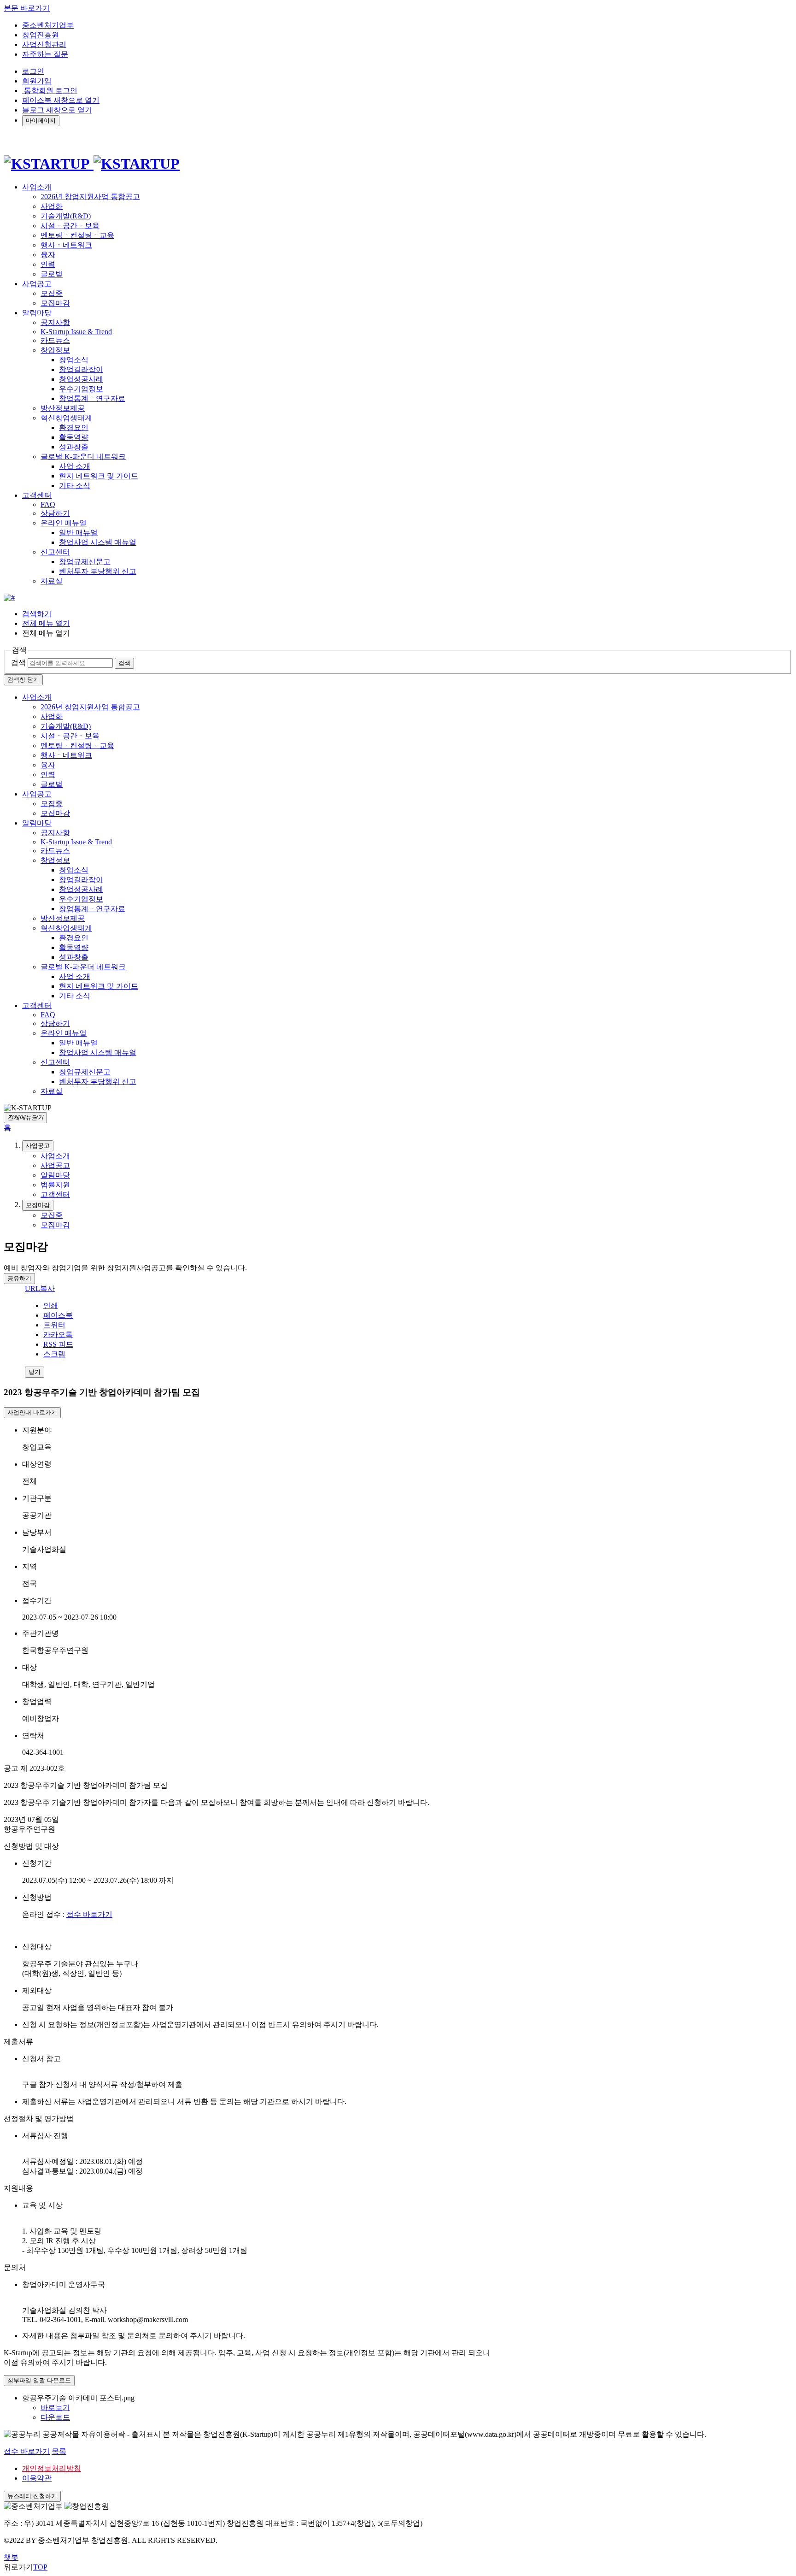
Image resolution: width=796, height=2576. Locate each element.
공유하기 (19, 1278)
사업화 (52, 206)
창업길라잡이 (81, 369)
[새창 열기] (9, 598)
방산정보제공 (63, 408)
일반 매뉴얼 (78, 533)
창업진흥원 (41, 35)
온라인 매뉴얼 (64, 523)
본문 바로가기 (27, 8)
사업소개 (37, 697)
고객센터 (37, 1005)
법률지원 (55, 1185)
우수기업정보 (81, 389)
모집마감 (55, 303)
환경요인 (74, 427)
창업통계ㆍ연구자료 (92, 398)
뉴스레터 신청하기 (32, 2496)
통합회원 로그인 (50, 91)
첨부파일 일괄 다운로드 (39, 2380)
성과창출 (74, 447)
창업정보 (55, 350)
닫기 (35, 1372)
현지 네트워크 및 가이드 (99, 476)
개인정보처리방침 (52, 2468)
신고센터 (55, 552)
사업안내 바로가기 (32, 1412)
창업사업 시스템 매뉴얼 (98, 542)
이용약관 (37, 2478)
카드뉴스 (55, 340)
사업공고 (37, 794)
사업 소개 (75, 466)
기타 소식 (75, 486)
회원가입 (37, 81)
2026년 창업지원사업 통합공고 (90, 197)
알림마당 (37, 823)
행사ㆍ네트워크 (66, 245)
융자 (48, 255)
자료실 (52, 581)
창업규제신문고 (85, 562)
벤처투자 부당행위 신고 (98, 571)
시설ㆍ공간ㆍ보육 (70, 226)
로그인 (33, 71)
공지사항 (55, 322)
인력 (48, 264)
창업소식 (74, 360)
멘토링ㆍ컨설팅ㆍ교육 (77, 235)
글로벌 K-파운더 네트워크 (83, 457)
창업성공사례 (81, 379)
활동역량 (74, 437)
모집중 (52, 293)
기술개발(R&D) (66, 216)
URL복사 (40, 1288)
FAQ (48, 504)
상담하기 (55, 513)
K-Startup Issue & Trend (76, 332)
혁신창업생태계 (66, 418)
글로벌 (52, 274)
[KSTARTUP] (92, 164)
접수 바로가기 (89, 1914)
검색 (18, 663)
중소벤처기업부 (48, 25)
